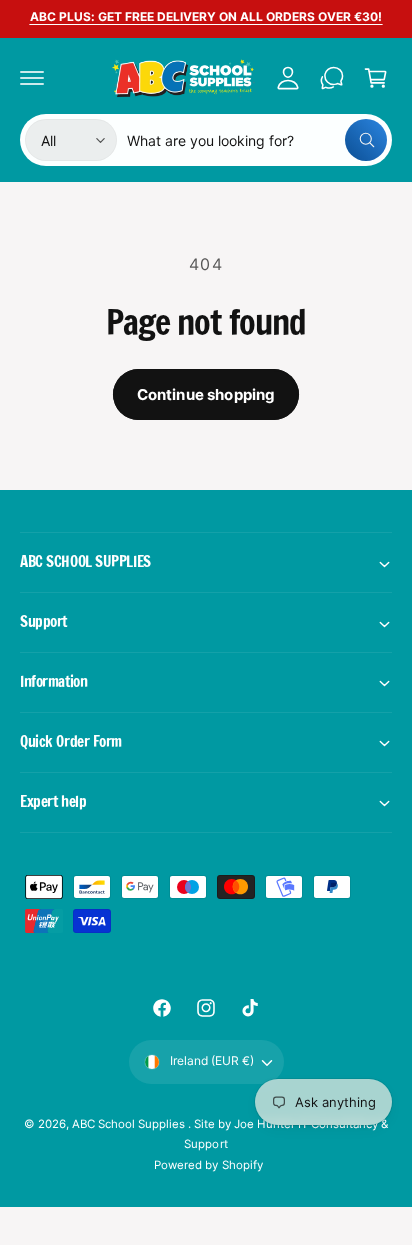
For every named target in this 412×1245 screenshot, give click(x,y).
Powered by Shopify (208, 1165)
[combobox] (257, 140)
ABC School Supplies (130, 1124)
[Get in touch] (332, 78)
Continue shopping (206, 394)
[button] (32, 78)
